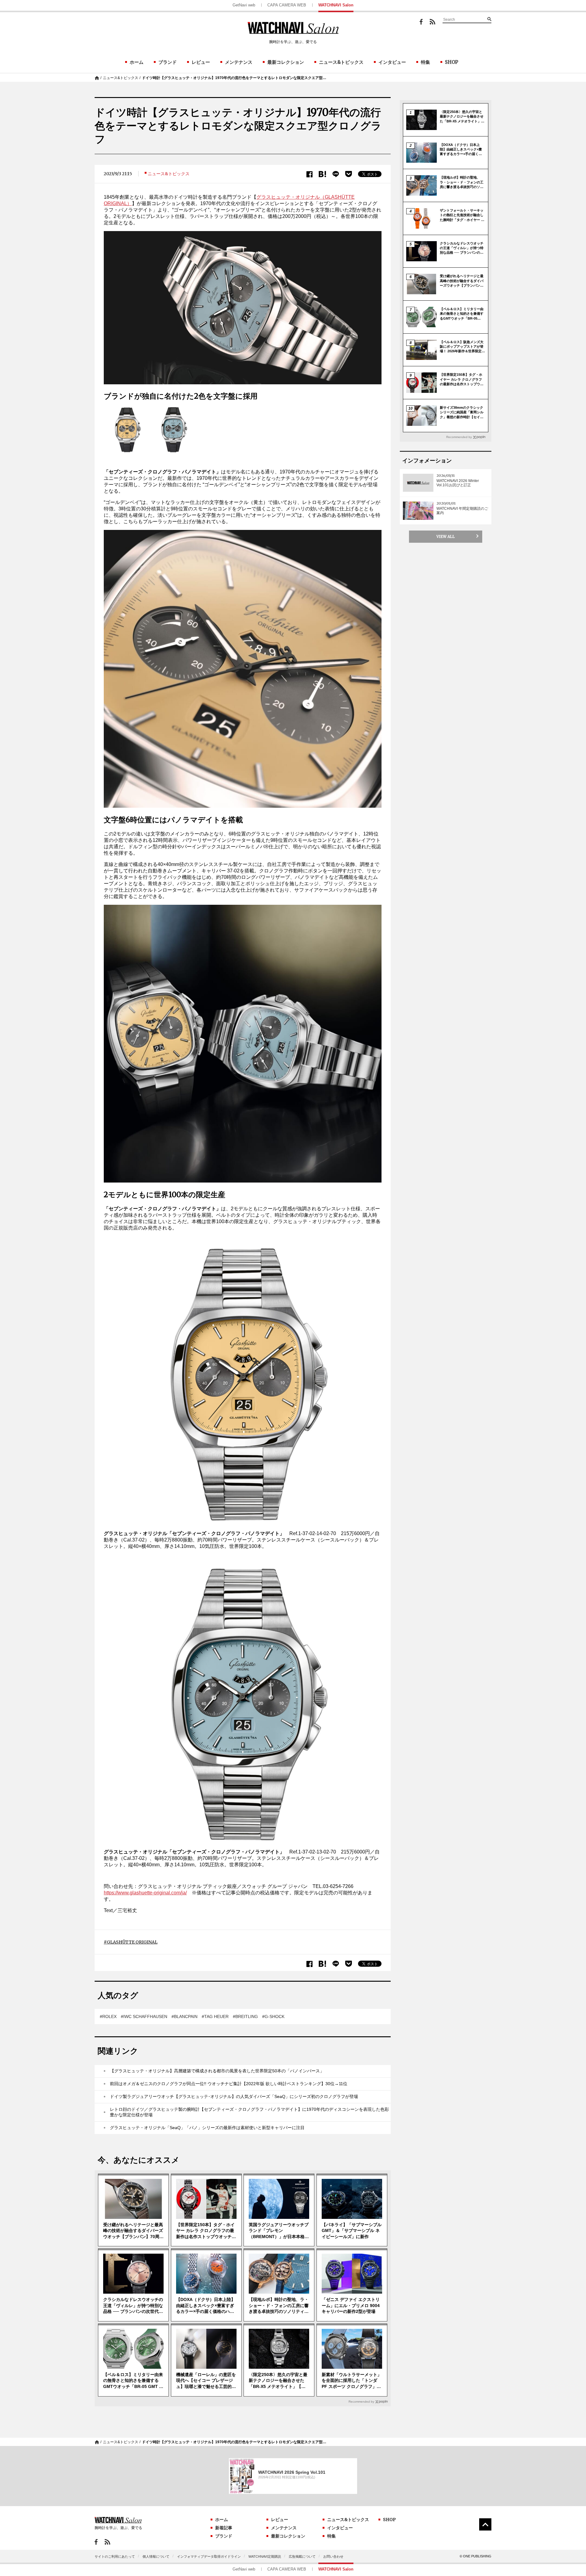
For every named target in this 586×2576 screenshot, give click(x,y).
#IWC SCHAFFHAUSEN (144, 2016)
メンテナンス (239, 62)
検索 (489, 19)
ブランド (168, 62)
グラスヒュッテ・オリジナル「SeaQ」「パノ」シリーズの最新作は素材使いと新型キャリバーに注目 (207, 2128)
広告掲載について (302, 2556)
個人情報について (156, 2556)
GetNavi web (244, 5)
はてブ (322, 174)
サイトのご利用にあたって (115, 2556)
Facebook (421, 22)
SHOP (452, 62)
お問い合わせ (333, 2556)
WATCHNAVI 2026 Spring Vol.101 (292, 2472)
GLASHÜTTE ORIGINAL (132, 1942)
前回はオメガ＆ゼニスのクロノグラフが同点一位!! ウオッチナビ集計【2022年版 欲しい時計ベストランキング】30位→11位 (229, 2084)
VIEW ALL (446, 536)
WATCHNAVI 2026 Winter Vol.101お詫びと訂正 (458, 483)
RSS (432, 22)
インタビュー (392, 62)
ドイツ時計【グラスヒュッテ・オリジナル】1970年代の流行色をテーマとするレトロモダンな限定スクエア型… (234, 78)
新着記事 (224, 2528)
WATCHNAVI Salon (336, 5)
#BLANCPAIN (184, 2016)
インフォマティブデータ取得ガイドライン (209, 2556)
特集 (425, 62)
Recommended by (361, 2402)
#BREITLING (245, 2016)
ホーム (137, 62)
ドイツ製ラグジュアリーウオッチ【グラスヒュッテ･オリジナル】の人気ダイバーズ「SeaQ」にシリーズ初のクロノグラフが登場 (234, 2096)
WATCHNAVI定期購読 (265, 2556)
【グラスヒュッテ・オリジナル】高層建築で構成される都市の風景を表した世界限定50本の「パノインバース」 (217, 2071)
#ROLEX (108, 2016)
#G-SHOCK (273, 2016)
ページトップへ (485, 2524)
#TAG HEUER (215, 2016)
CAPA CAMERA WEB (287, 5)
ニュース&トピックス (341, 62)
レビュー (201, 62)
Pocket (349, 174)
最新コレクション (286, 62)
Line (336, 174)
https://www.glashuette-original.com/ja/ (145, 1893)
